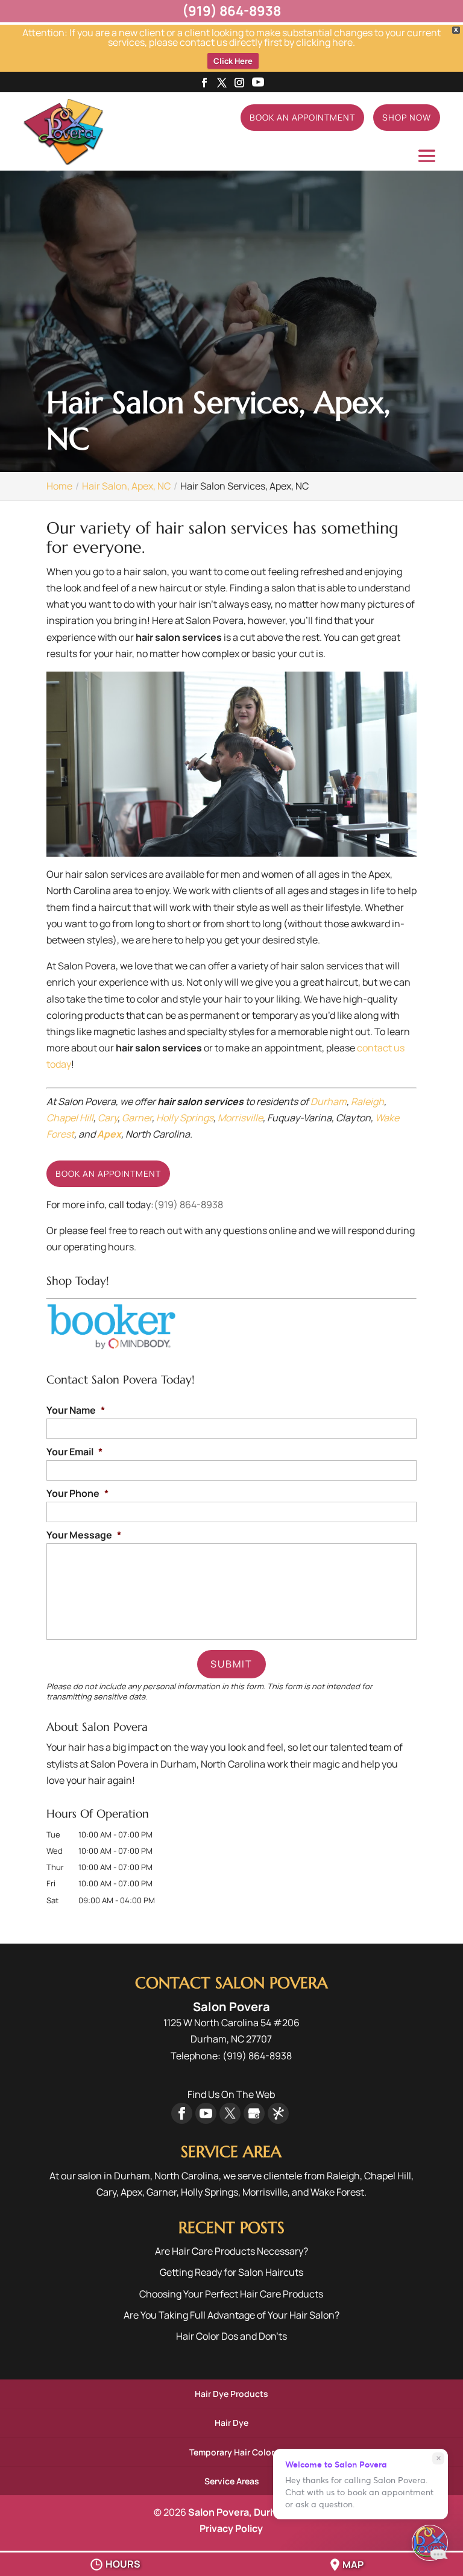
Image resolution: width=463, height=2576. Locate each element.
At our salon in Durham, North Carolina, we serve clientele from (187, 2176)
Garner (137, 1118)
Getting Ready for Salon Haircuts (231, 2272)
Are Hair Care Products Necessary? (231, 2251)
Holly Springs (185, 1118)
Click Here (233, 61)
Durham (329, 1101)
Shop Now (407, 117)
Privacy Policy (231, 2528)
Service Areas (232, 2481)
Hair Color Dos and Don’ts (231, 2336)
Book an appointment (108, 1173)
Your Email (74, 1452)
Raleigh (367, 1101)
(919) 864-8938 (188, 1205)
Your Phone (77, 1494)
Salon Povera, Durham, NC (248, 2512)
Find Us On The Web (231, 2094)
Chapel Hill (70, 1118)
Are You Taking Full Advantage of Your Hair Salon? (231, 2315)
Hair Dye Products (231, 2394)
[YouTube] (258, 83)
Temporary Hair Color (232, 2452)
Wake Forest (337, 2192)
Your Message (84, 1535)
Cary (108, 1118)
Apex (109, 1134)
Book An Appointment (302, 117)
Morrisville (240, 1118)
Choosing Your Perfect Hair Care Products (231, 2294)
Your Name (76, 1410)
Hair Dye (231, 2423)
